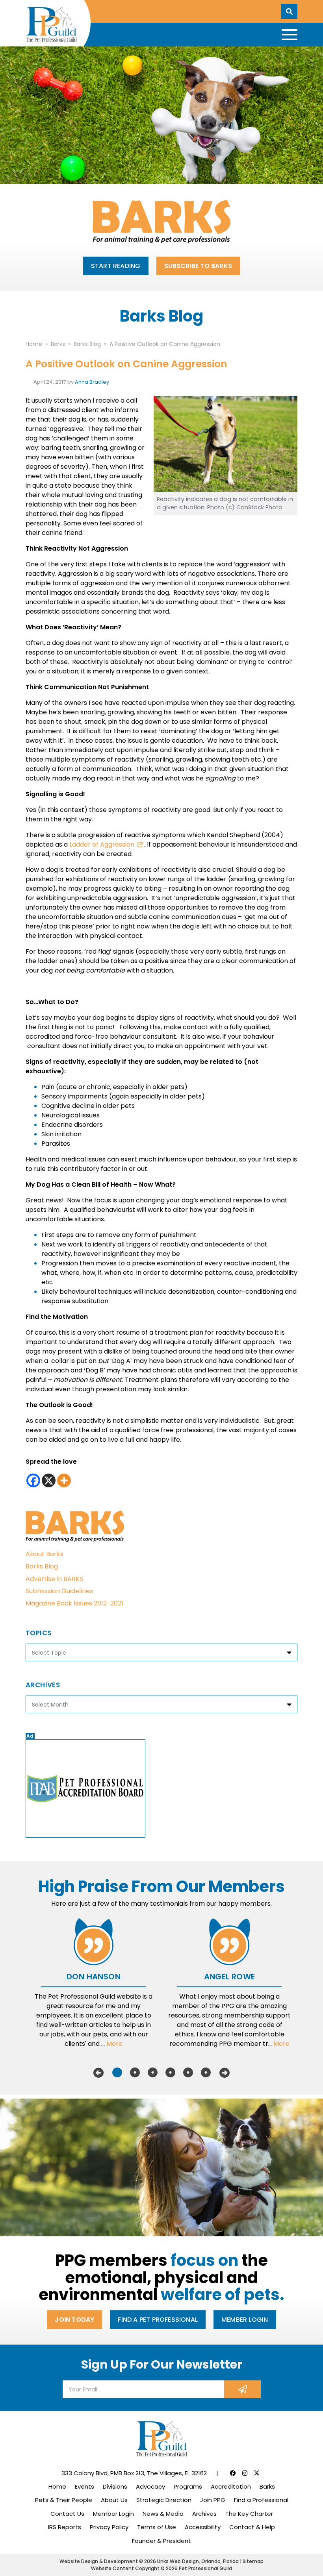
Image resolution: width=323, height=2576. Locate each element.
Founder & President (161, 2541)
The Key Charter (249, 2514)
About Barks (45, 1554)
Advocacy (150, 2486)
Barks (267, 2486)
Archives (204, 2514)
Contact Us (67, 2514)
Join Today (74, 2320)
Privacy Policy (109, 2527)
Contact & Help (252, 2527)
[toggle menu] (290, 35)
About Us (114, 2500)
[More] (64, 1480)
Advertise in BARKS (54, 1579)
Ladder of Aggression (102, 844)
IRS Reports (65, 2527)
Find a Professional (261, 2500)
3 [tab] (153, 2073)
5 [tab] (188, 2073)
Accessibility (203, 2527)
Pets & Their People (64, 2500)
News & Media (163, 2514)
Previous (98, 2073)
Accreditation (231, 2486)
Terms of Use (157, 2527)
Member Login (245, 2320)
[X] (49, 1480)
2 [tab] (135, 2073)
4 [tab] (170, 2073)
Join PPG (213, 2500)
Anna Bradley (92, 382)
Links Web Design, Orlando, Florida (199, 2561)
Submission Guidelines (59, 1591)
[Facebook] (33, 1480)
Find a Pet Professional (158, 2320)
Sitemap (253, 2561)
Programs (188, 2486)
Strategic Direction (164, 2500)
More (114, 2044)
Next (225, 2073)
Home (57, 2486)
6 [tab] (206, 2073)
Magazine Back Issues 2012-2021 (74, 1603)
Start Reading (116, 266)
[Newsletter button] (242, 2389)
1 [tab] (117, 2073)
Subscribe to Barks (198, 266)
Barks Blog (42, 1566)
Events (84, 2486)
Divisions (115, 2486)
